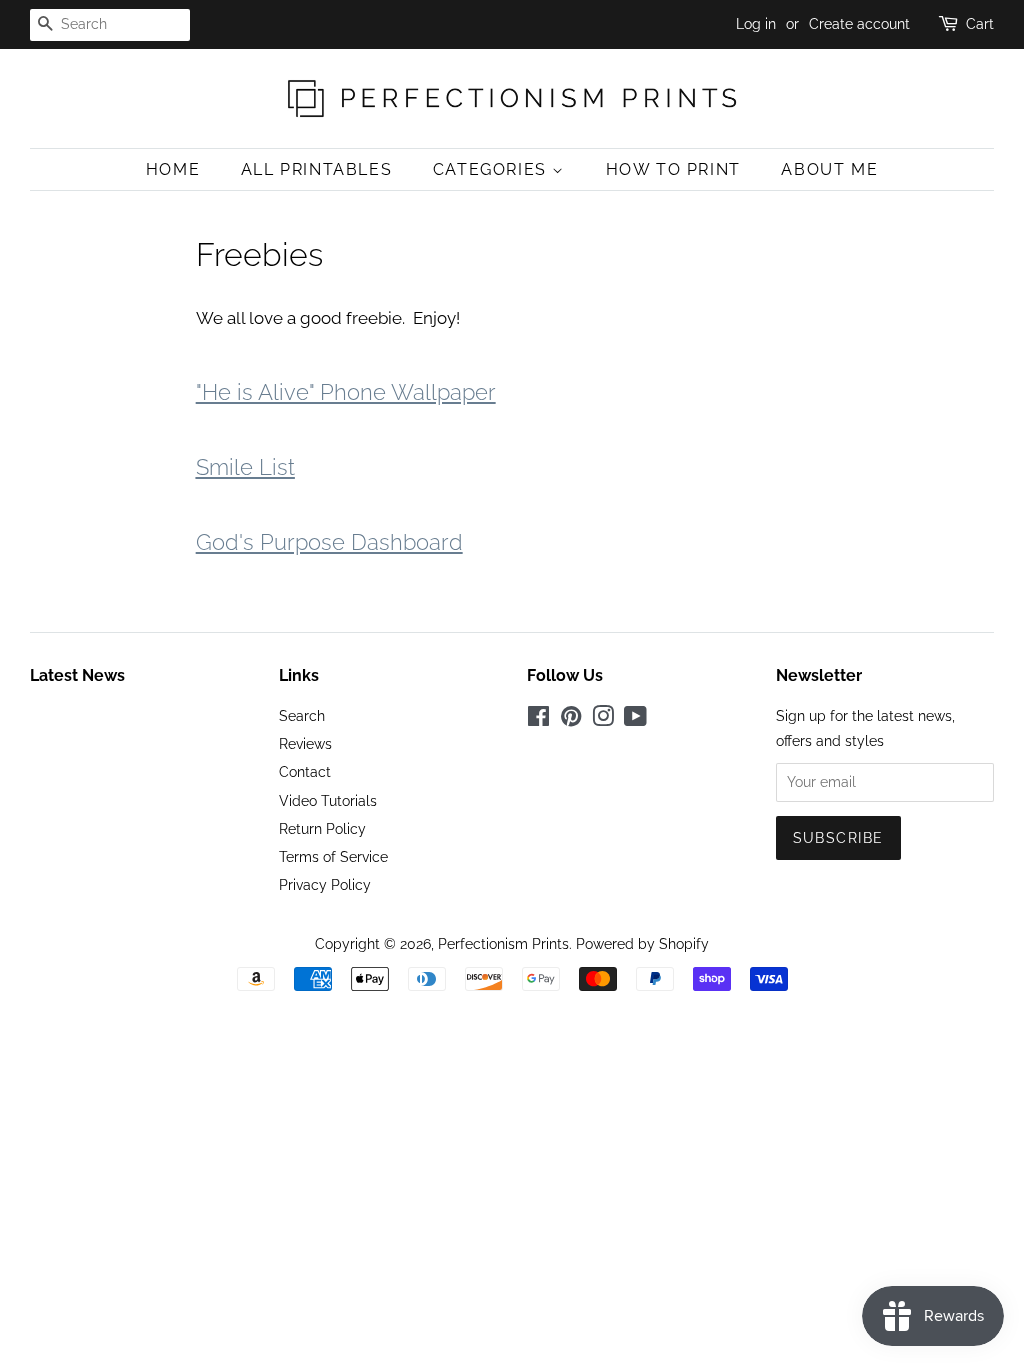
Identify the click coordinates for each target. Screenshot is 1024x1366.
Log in (756, 24)
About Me (829, 169)
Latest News (77, 675)
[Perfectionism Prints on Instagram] (603, 719)
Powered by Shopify (642, 943)
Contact (305, 771)
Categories (493, 169)
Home (173, 169)
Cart (980, 24)
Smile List (245, 467)
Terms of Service (333, 856)
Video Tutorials (328, 800)
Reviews (305, 743)
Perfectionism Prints (503, 943)
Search (302, 715)
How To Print (673, 169)
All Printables (316, 169)
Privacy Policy (325, 884)
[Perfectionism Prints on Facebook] (538, 719)
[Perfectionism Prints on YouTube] (635, 719)
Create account (859, 24)
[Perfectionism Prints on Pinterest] (571, 719)
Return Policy (322, 828)
